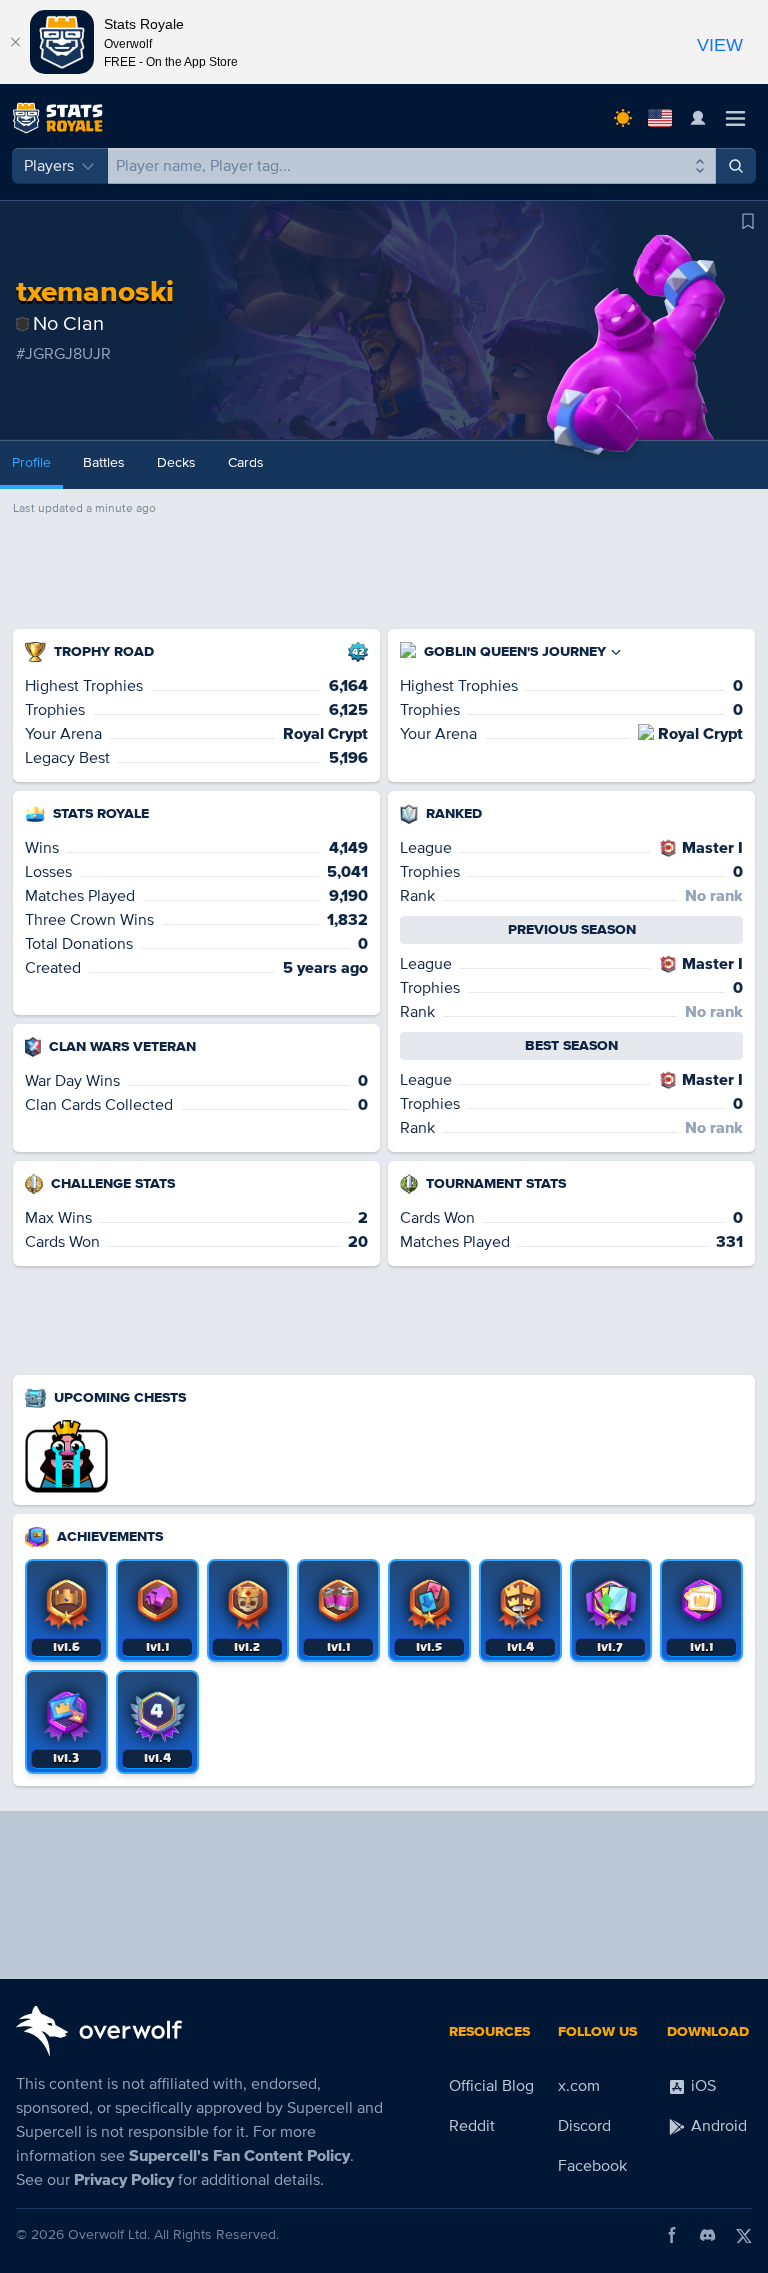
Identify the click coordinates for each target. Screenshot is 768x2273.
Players (49, 166)
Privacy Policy (124, 2180)
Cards (246, 462)
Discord (584, 2126)
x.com (579, 2086)
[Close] (15, 42)
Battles (104, 462)
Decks (176, 462)
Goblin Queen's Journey (515, 651)
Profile (31, 462)
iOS (701, 2086)
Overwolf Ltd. (109, 2234)
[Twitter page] (744, 2235)
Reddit (472, 2126)
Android (717, 2126)
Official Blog (491, 2086)
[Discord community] (708, 2235)
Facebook (592, 2166)
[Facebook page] (672, 2235)
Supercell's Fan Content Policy (239, 2156)
